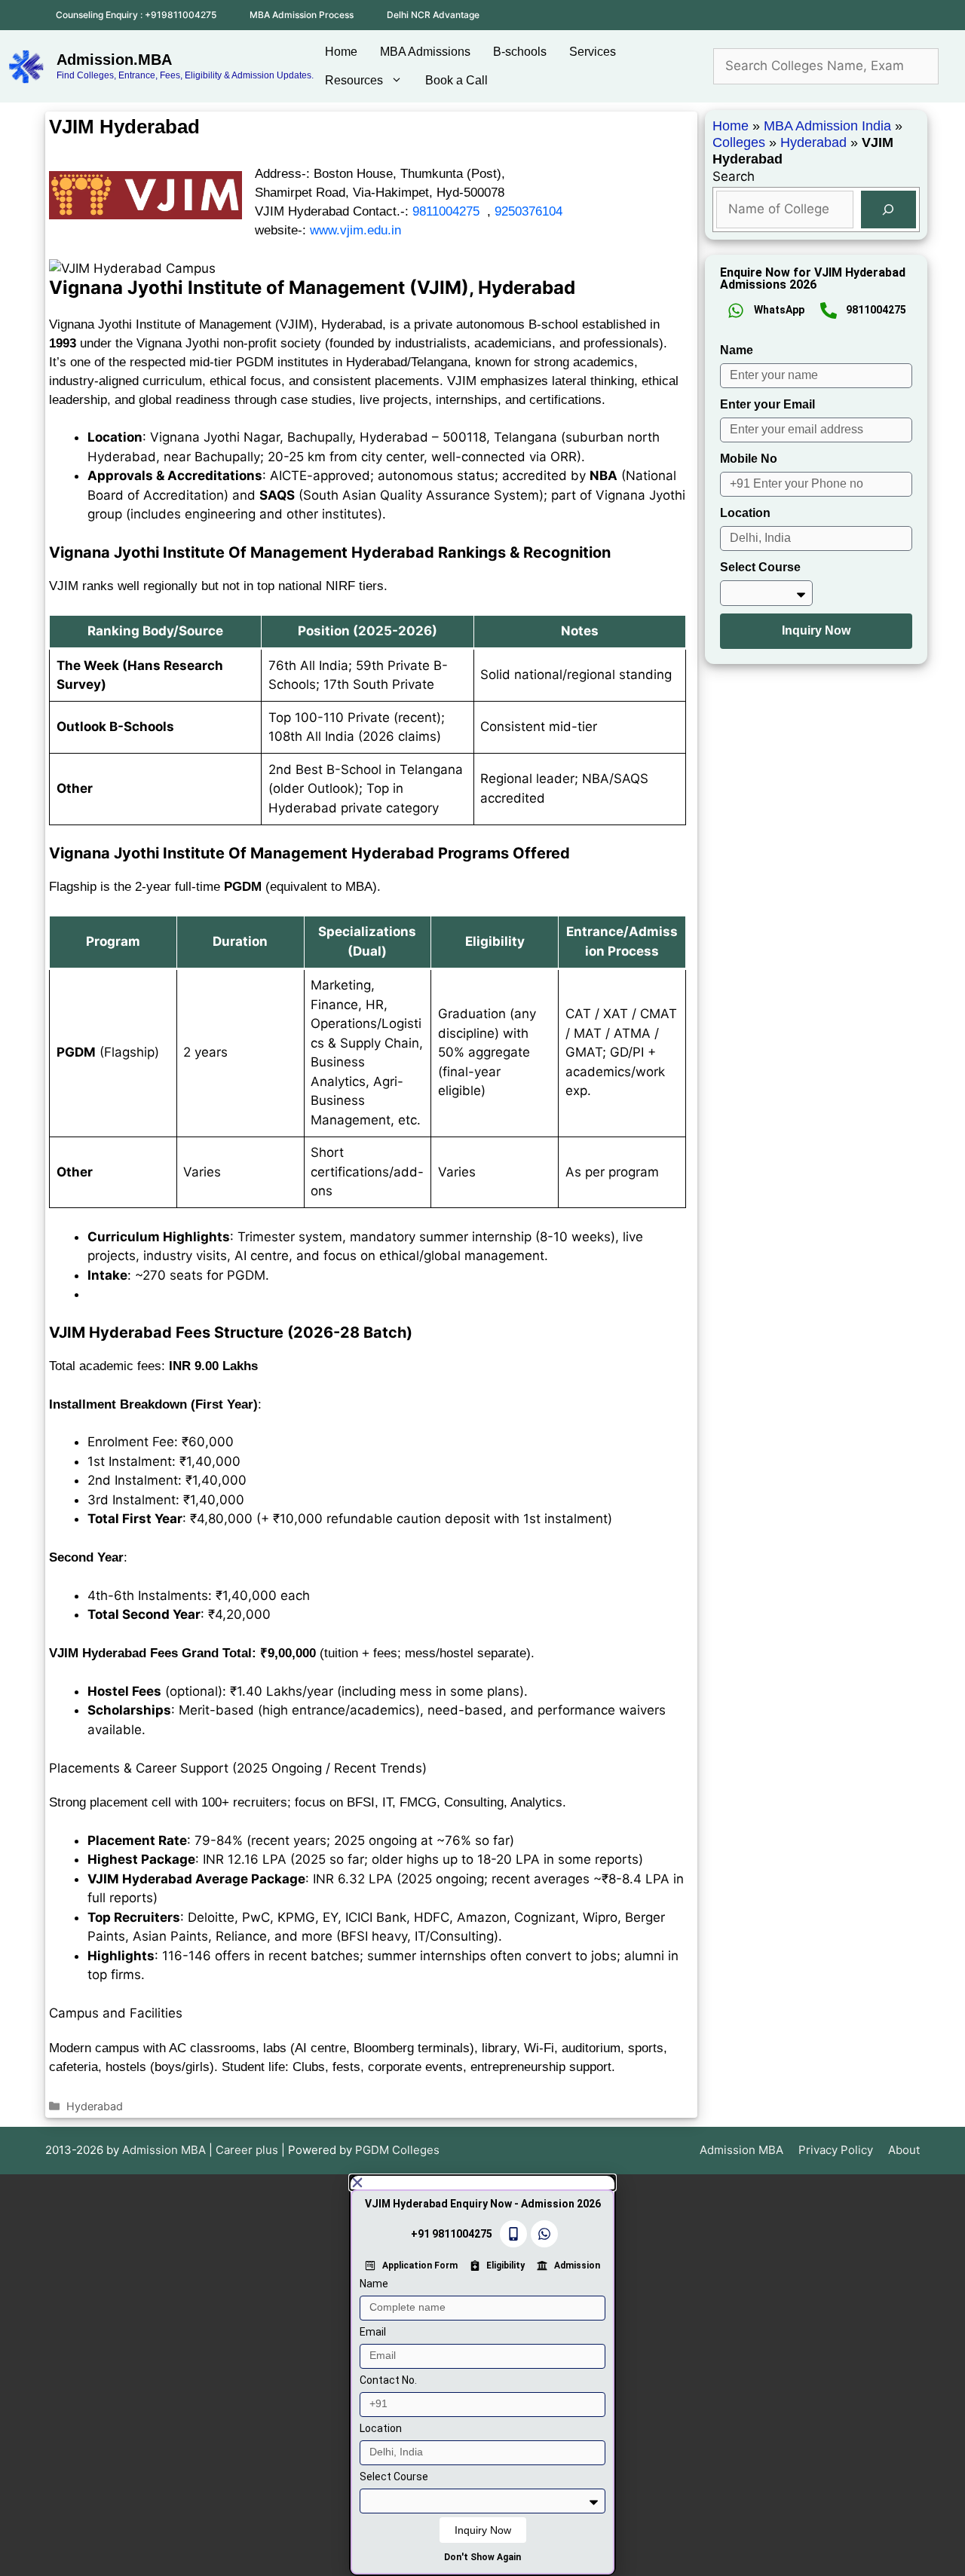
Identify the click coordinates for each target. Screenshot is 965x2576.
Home (341, 52)
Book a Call (456, 80)
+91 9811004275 (452, 2234)
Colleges (739, 142)
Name (737, 350)
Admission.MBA (114, 60)
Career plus (247, 2150)
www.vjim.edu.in (355, 230)
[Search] (888, 210)
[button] (482, 2183)
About (904, 2150)
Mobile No (749, 459)
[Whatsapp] (544, 2234)
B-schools (520, 52)
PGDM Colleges (397, 2150)
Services (593, 52)
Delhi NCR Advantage (433, 15)
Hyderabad (95, 2106)
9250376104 (528, 211)
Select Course (760, 567)
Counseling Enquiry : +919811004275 (136, 15)
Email (373, 2332)
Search (734, 176)
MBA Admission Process (302, 15)
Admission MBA (741, 2150)
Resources (354, 80)
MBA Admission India (827, 126)
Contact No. (388, 2380)
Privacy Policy (836, 2150)
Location (745, 513)
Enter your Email (767, 404)
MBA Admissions (425, 52)
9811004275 (446, 211)
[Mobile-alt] (513, 2234)
